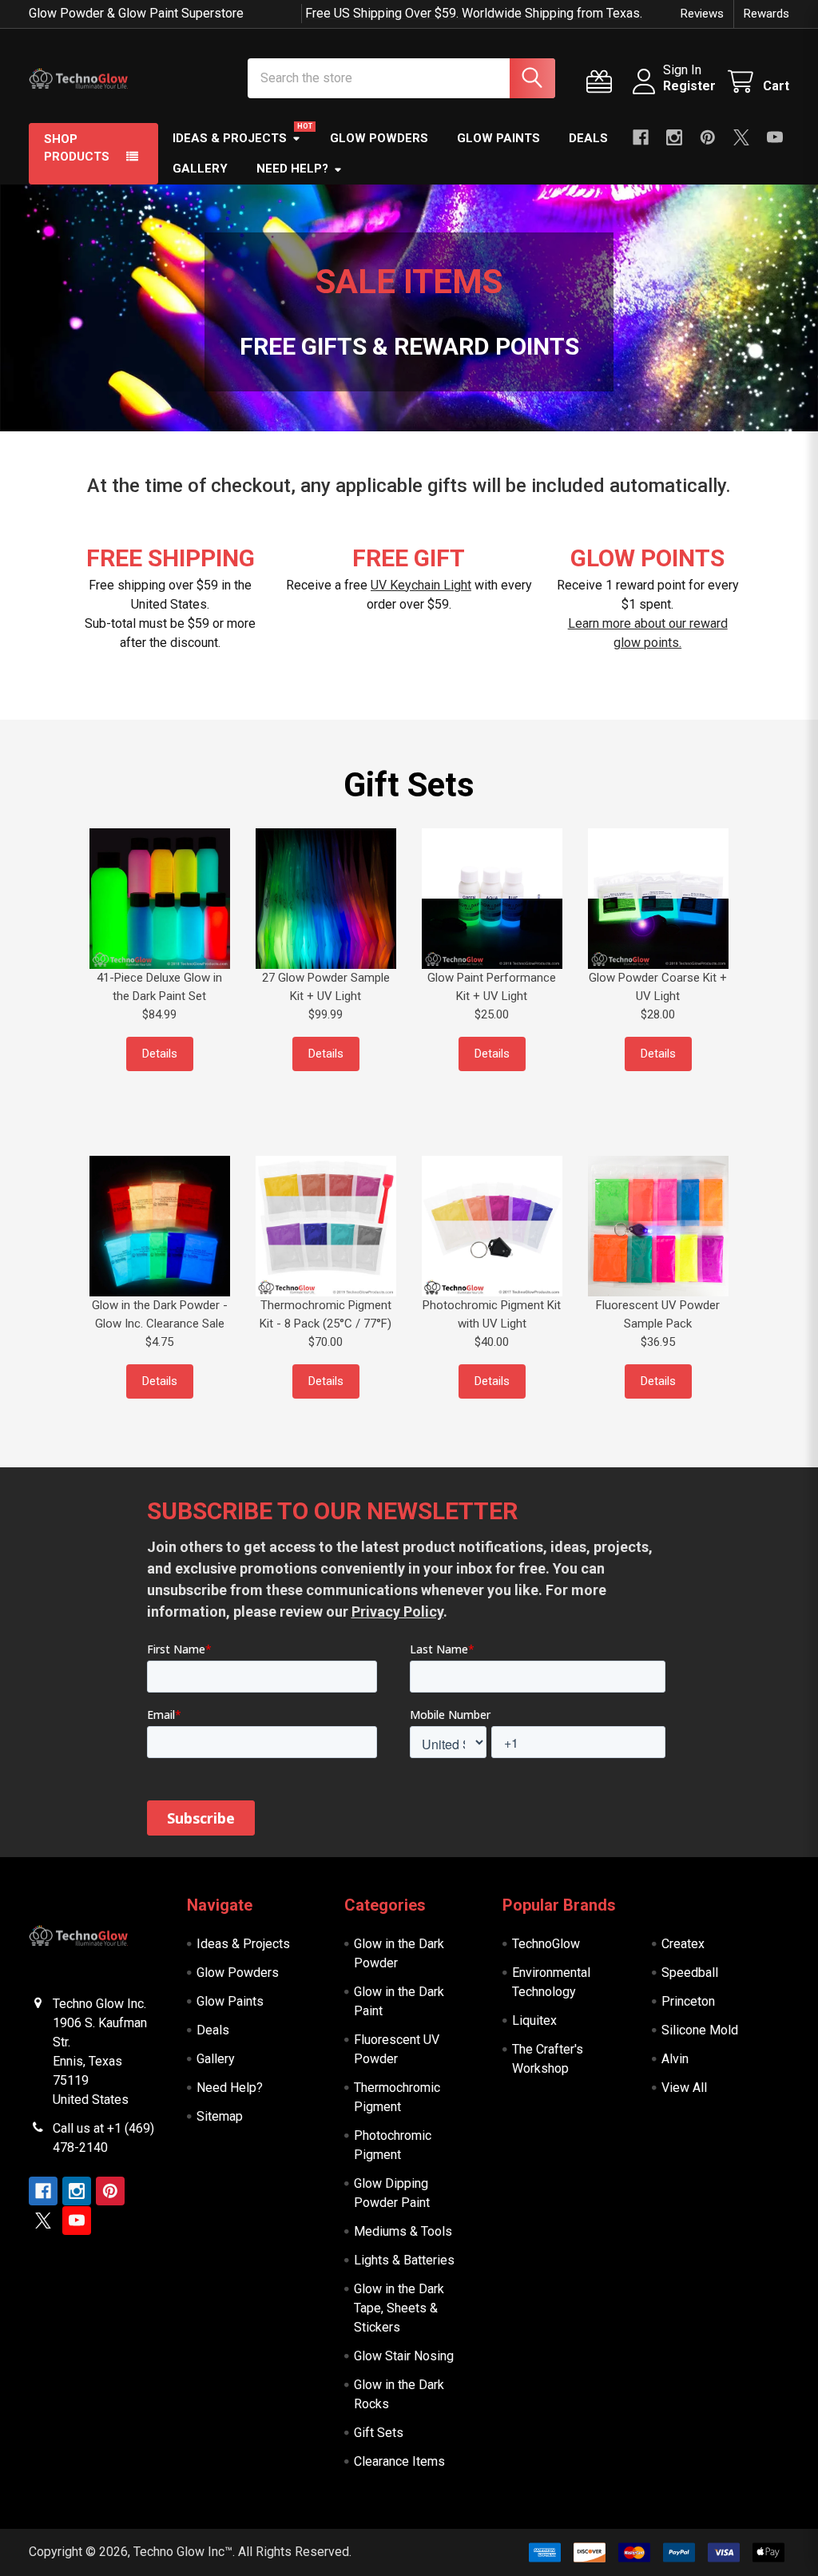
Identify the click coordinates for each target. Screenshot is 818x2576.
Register (689, 86)
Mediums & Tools (403, 2231)
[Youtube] (775, 137)
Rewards (766, 14)
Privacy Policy (397, 1611)
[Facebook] (641, 137)
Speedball (690, 1973)
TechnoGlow (546, 1944)
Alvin (675, 2059)
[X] (741, 137)
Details (160, 1054)
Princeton (688, 2001)
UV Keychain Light (421, 585)
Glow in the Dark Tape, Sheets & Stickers (399, 2308)
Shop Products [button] (77, 148)
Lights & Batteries (404, 2260)
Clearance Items (399, 2461)
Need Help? (292, 169)
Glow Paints (498, 138)
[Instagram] (674, 137)
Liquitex (534, 2020)
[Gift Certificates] (603, 82)
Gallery (200, 169)
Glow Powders (379, 138)
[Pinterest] (708, 137)
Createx (683, 1944)
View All (684, 2088)
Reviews (702, 14)
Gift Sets (379, 2433)
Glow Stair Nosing (404, 2356)
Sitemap (220, 2116)
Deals (588, 138)
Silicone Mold (700, 2030)
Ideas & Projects (230, 138)
